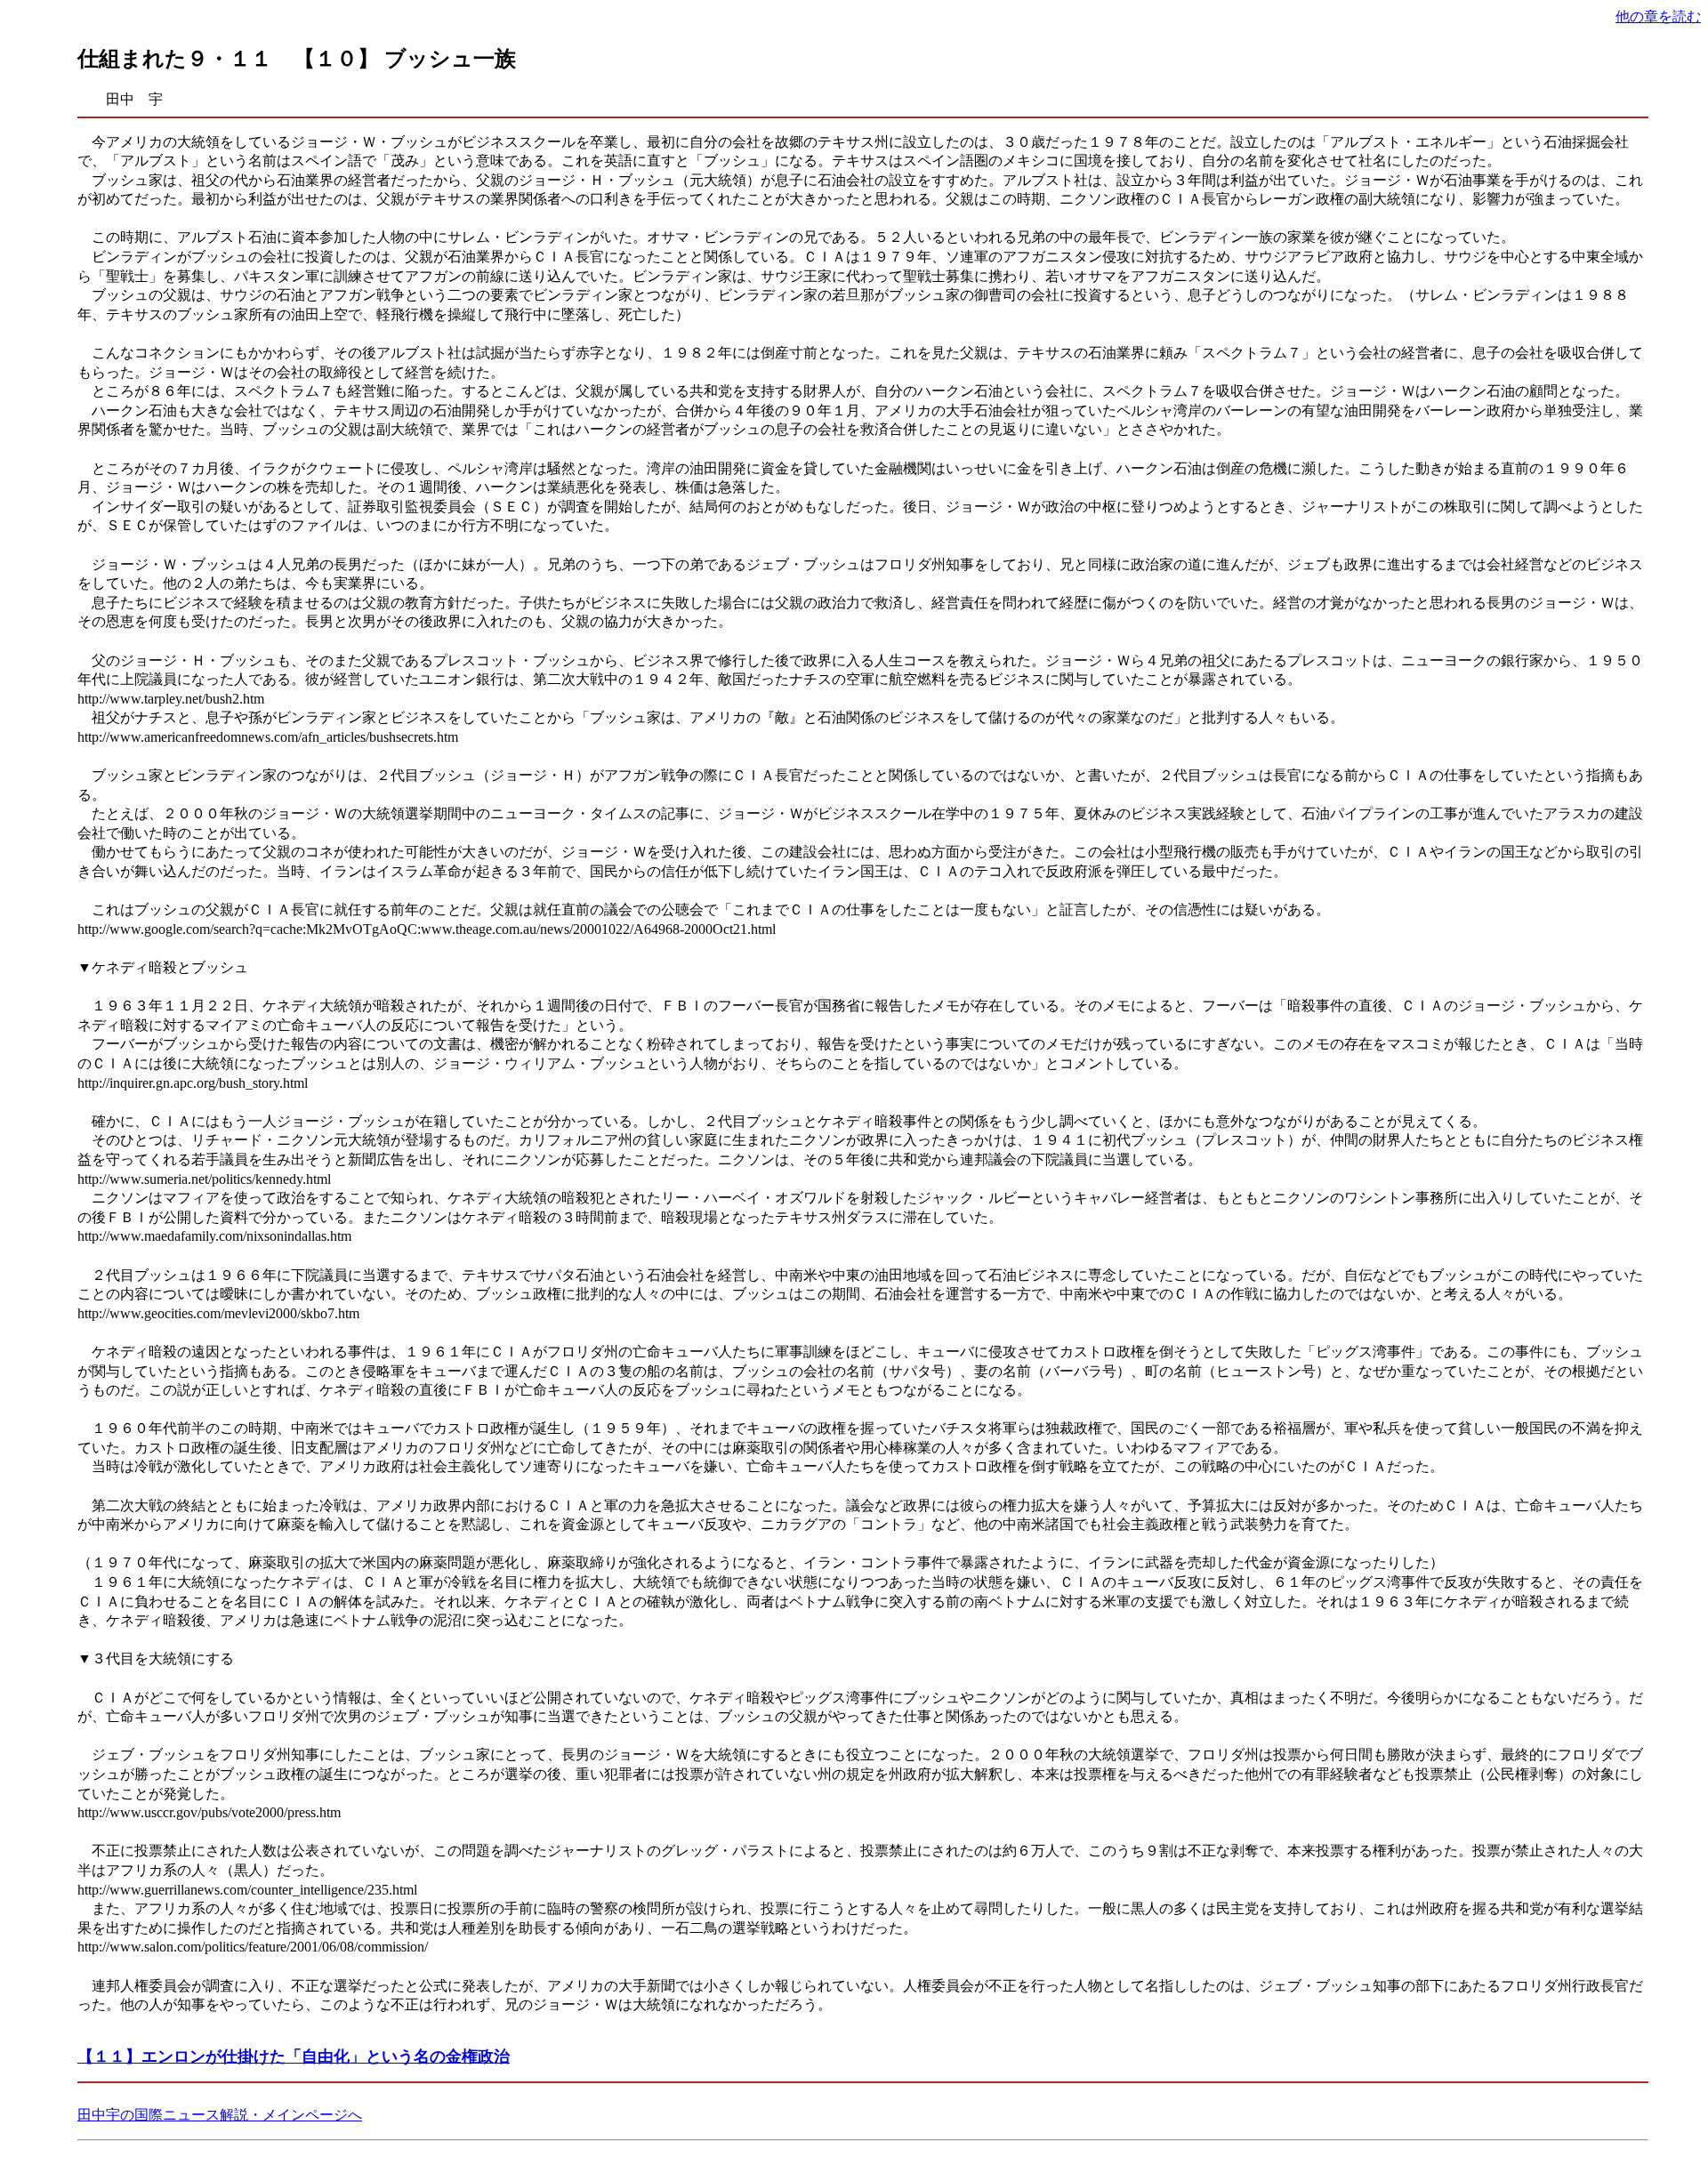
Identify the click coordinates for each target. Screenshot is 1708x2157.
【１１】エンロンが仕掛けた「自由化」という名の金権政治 (294, 2056)
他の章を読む (1658, 16)
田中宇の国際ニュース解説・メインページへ (220, 2115)
